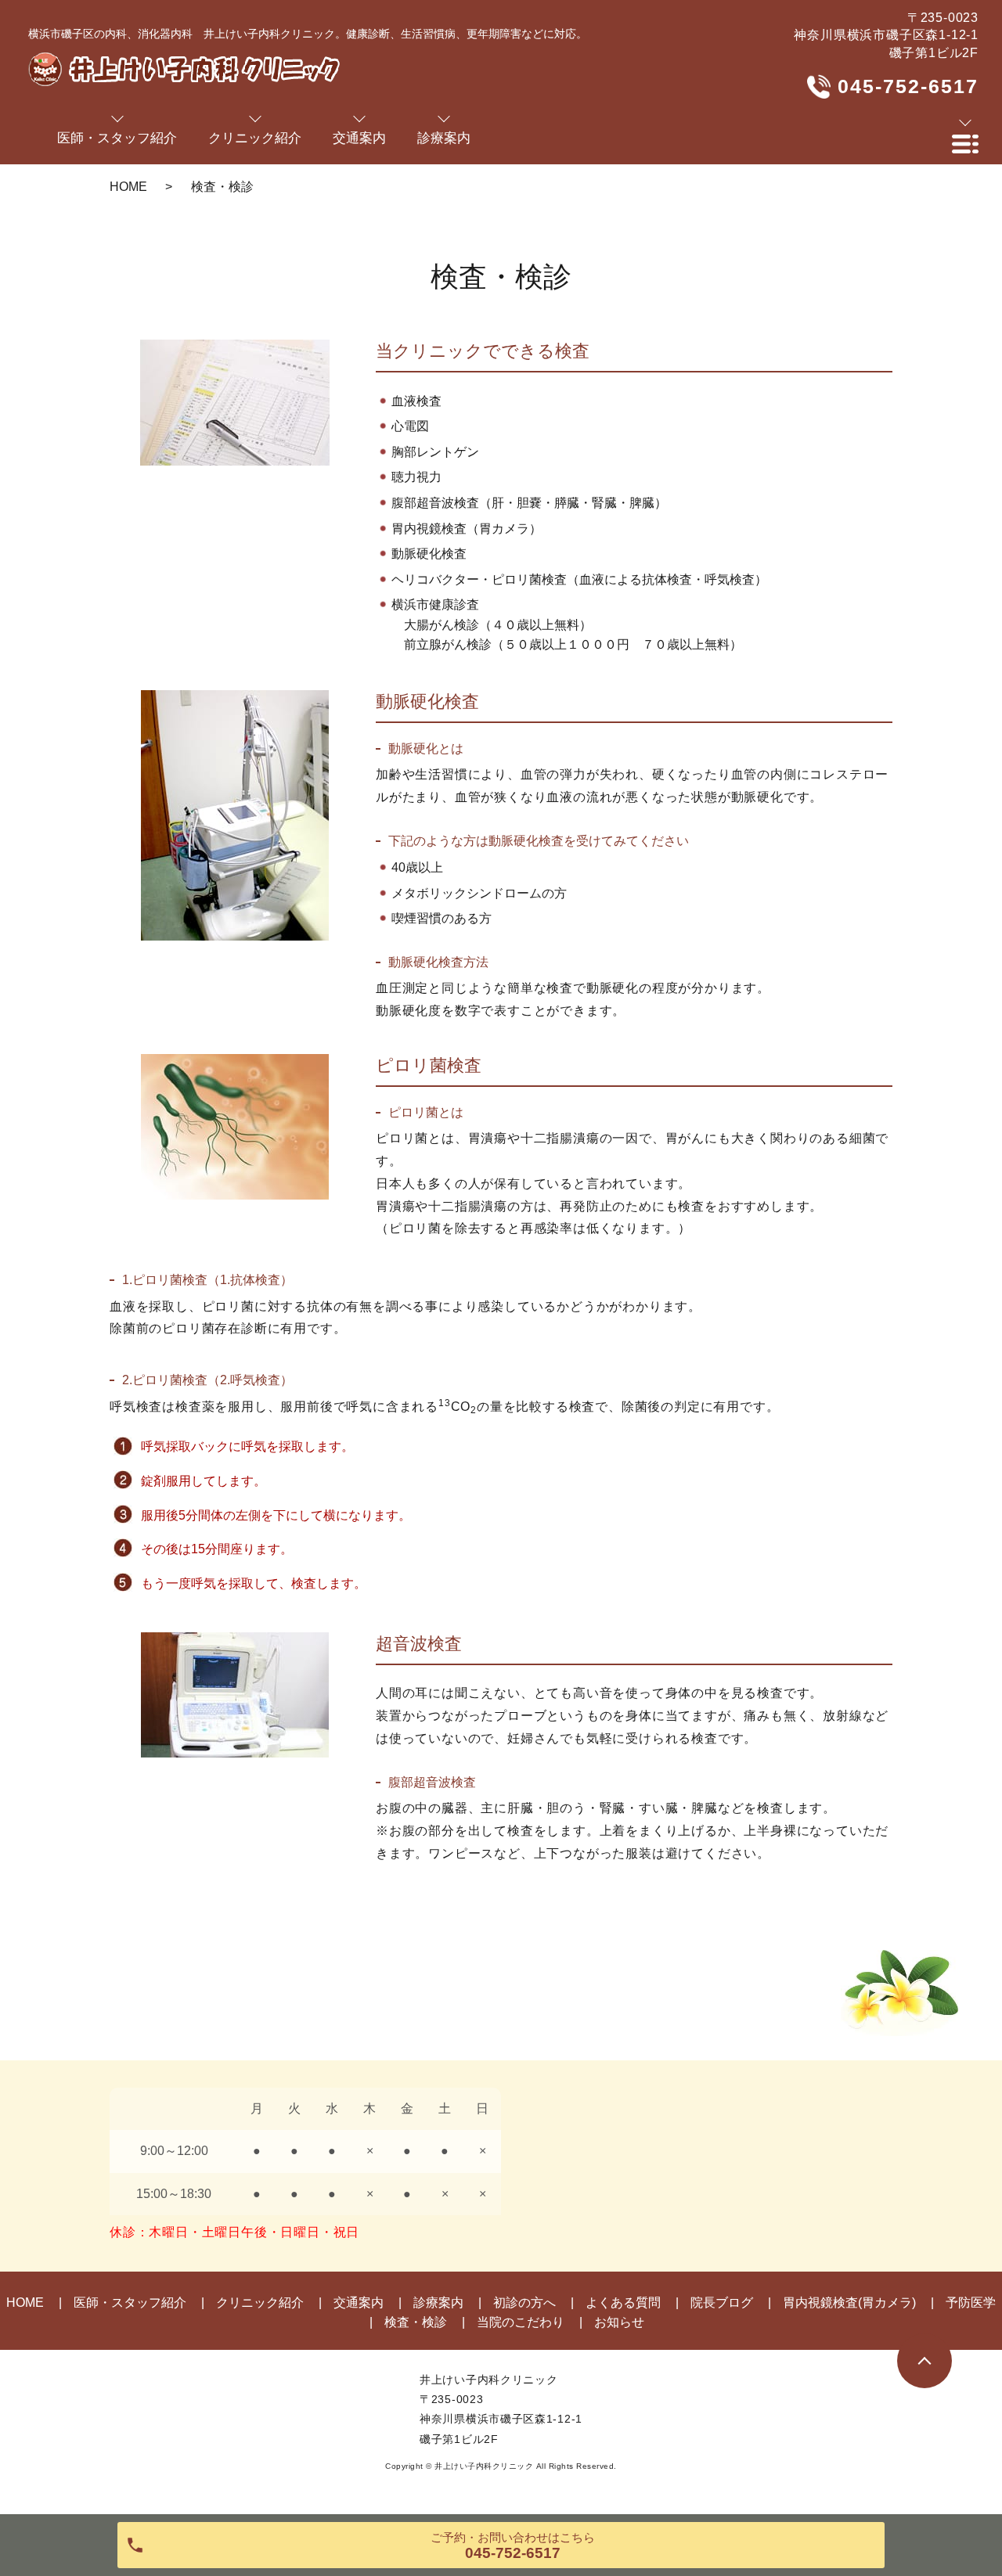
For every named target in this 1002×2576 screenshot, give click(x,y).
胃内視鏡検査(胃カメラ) (849, 2303)
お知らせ (619, 2322)
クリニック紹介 (260, 2303)
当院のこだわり (521, 2322)
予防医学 (971, 2303)
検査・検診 (416, 2322)
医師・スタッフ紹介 (130, 2303)
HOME (128, 187)
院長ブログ (722, 2303)
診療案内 (438, 2303)
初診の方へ (524, 2303)
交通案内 (359, 2303)
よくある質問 (623, 2303)
